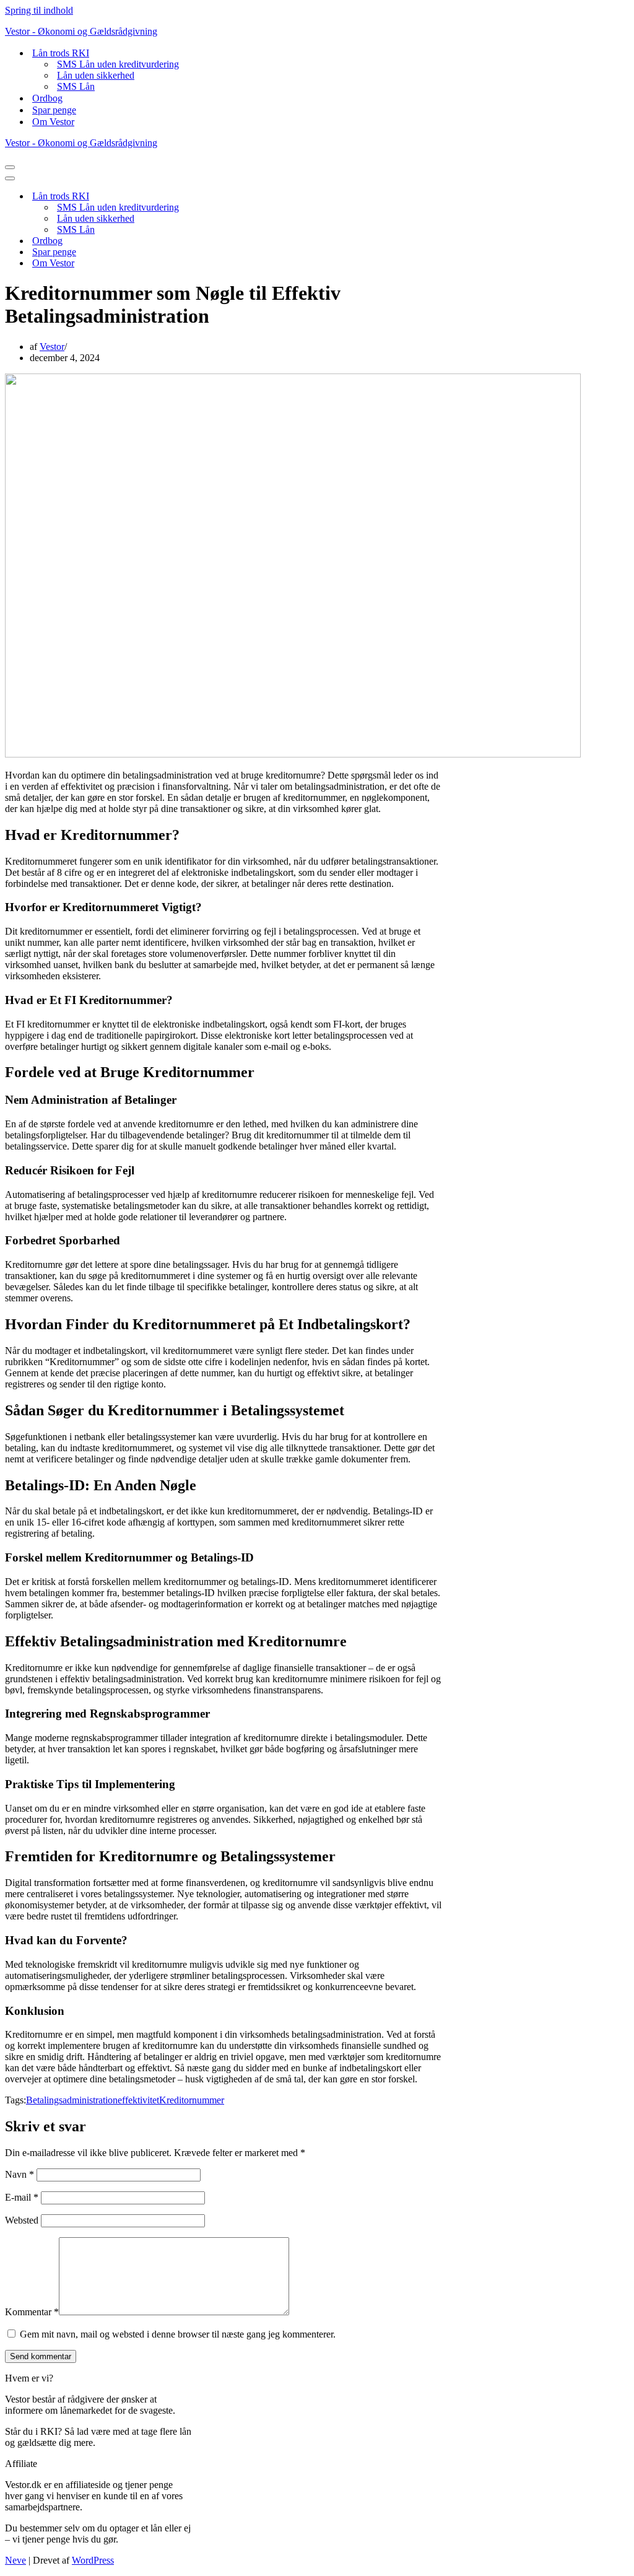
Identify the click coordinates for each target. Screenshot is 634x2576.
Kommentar (32, 2312)
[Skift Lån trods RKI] (222, 197)
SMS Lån (76, 86)
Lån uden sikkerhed (96, 75)
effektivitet (138, 2100)
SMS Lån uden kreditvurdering (118, 64)
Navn (20, 2174)
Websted (22, 2220)
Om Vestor (53, 122)
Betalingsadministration (72, 2100)
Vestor (52, 347)
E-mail (22, 2197)
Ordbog (47, 98)
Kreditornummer (192, 2100)
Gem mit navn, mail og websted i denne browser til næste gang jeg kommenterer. (178, 2334)
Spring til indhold (39, 10)
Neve (15, 2560)
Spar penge (54, 110)
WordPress (93, 2560)
